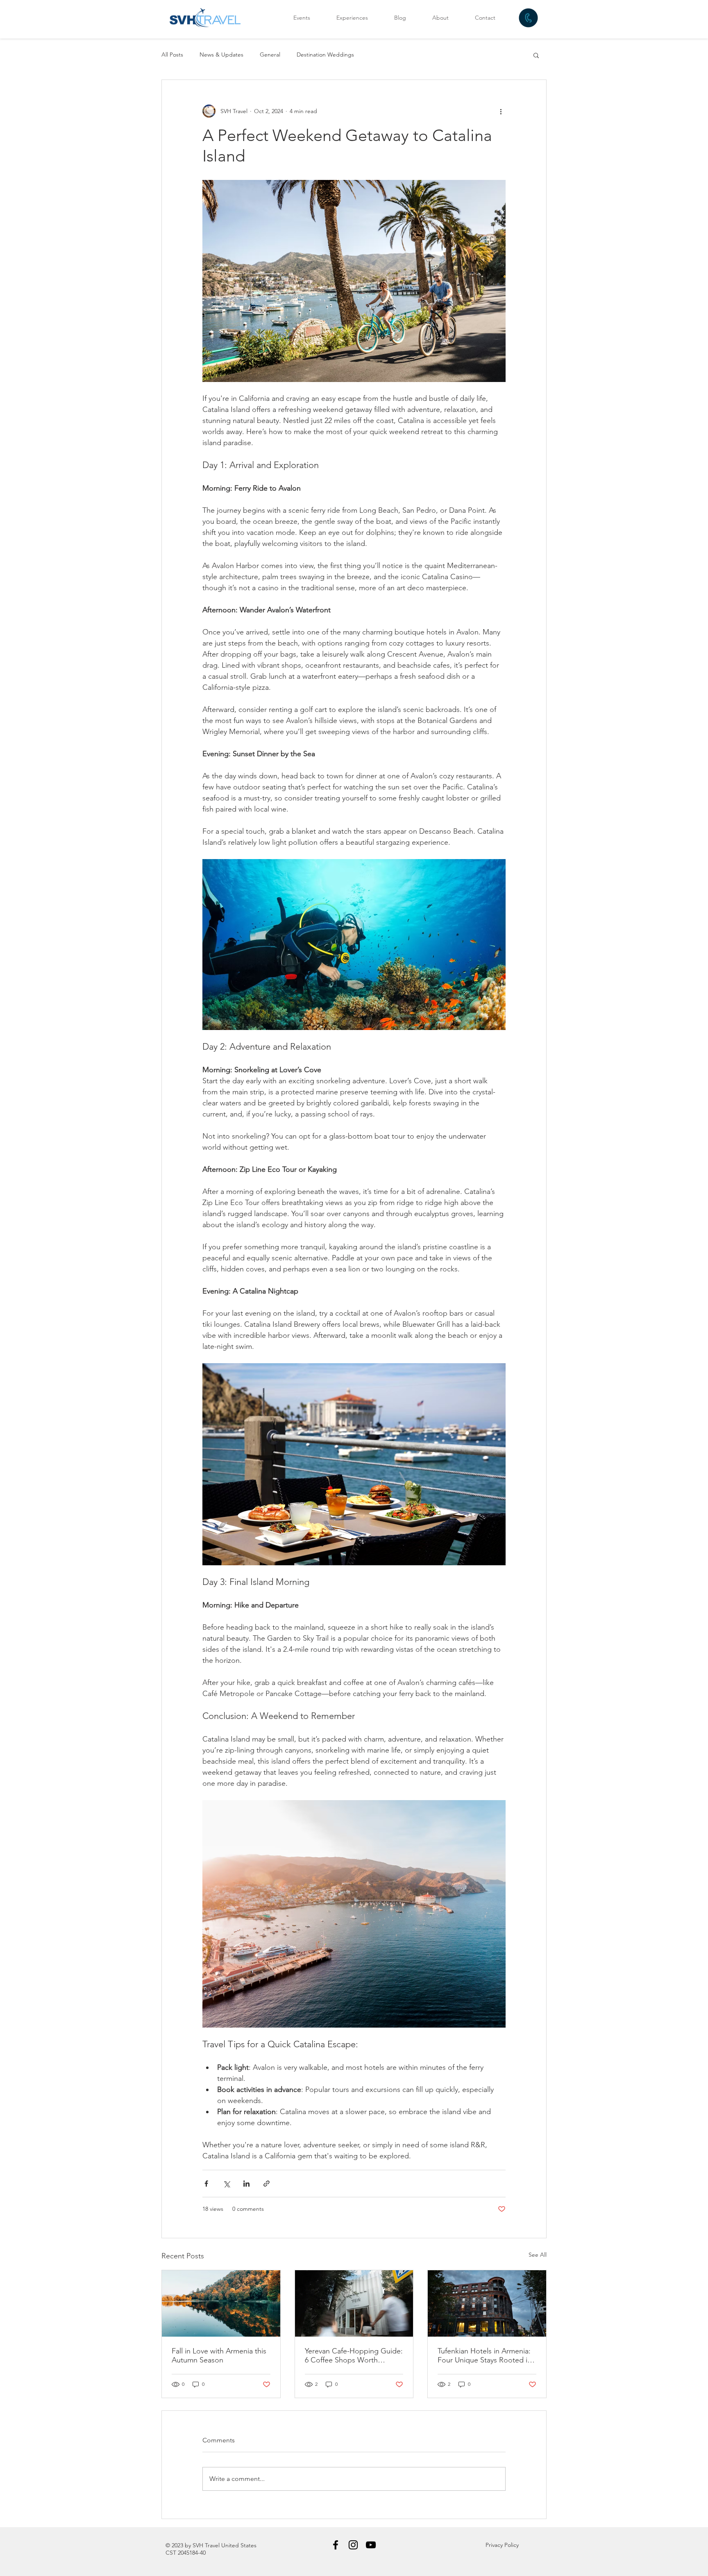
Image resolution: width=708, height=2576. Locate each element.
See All (538, 2255)
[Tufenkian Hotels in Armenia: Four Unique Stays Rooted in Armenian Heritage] (487, 2303)
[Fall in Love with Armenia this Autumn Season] (221, 2303)
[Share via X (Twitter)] (226, 2184)
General (270, 55)
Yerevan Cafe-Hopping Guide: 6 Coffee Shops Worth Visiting (354, 2355)
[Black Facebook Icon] (336, 2545)
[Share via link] (267, 2184)
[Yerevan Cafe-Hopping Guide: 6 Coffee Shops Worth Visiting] (354, 2303)
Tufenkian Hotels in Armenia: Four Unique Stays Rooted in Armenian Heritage (484, 2355)
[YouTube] (371, 2545)
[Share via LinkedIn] (246, 2184)
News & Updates (221, 55)
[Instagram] (353, 2545)
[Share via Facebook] (206, 2184)
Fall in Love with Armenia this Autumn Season (219, 2355)
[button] (536, 55)
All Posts (172, 55)
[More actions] (501, 111)
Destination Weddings (325, 55)
